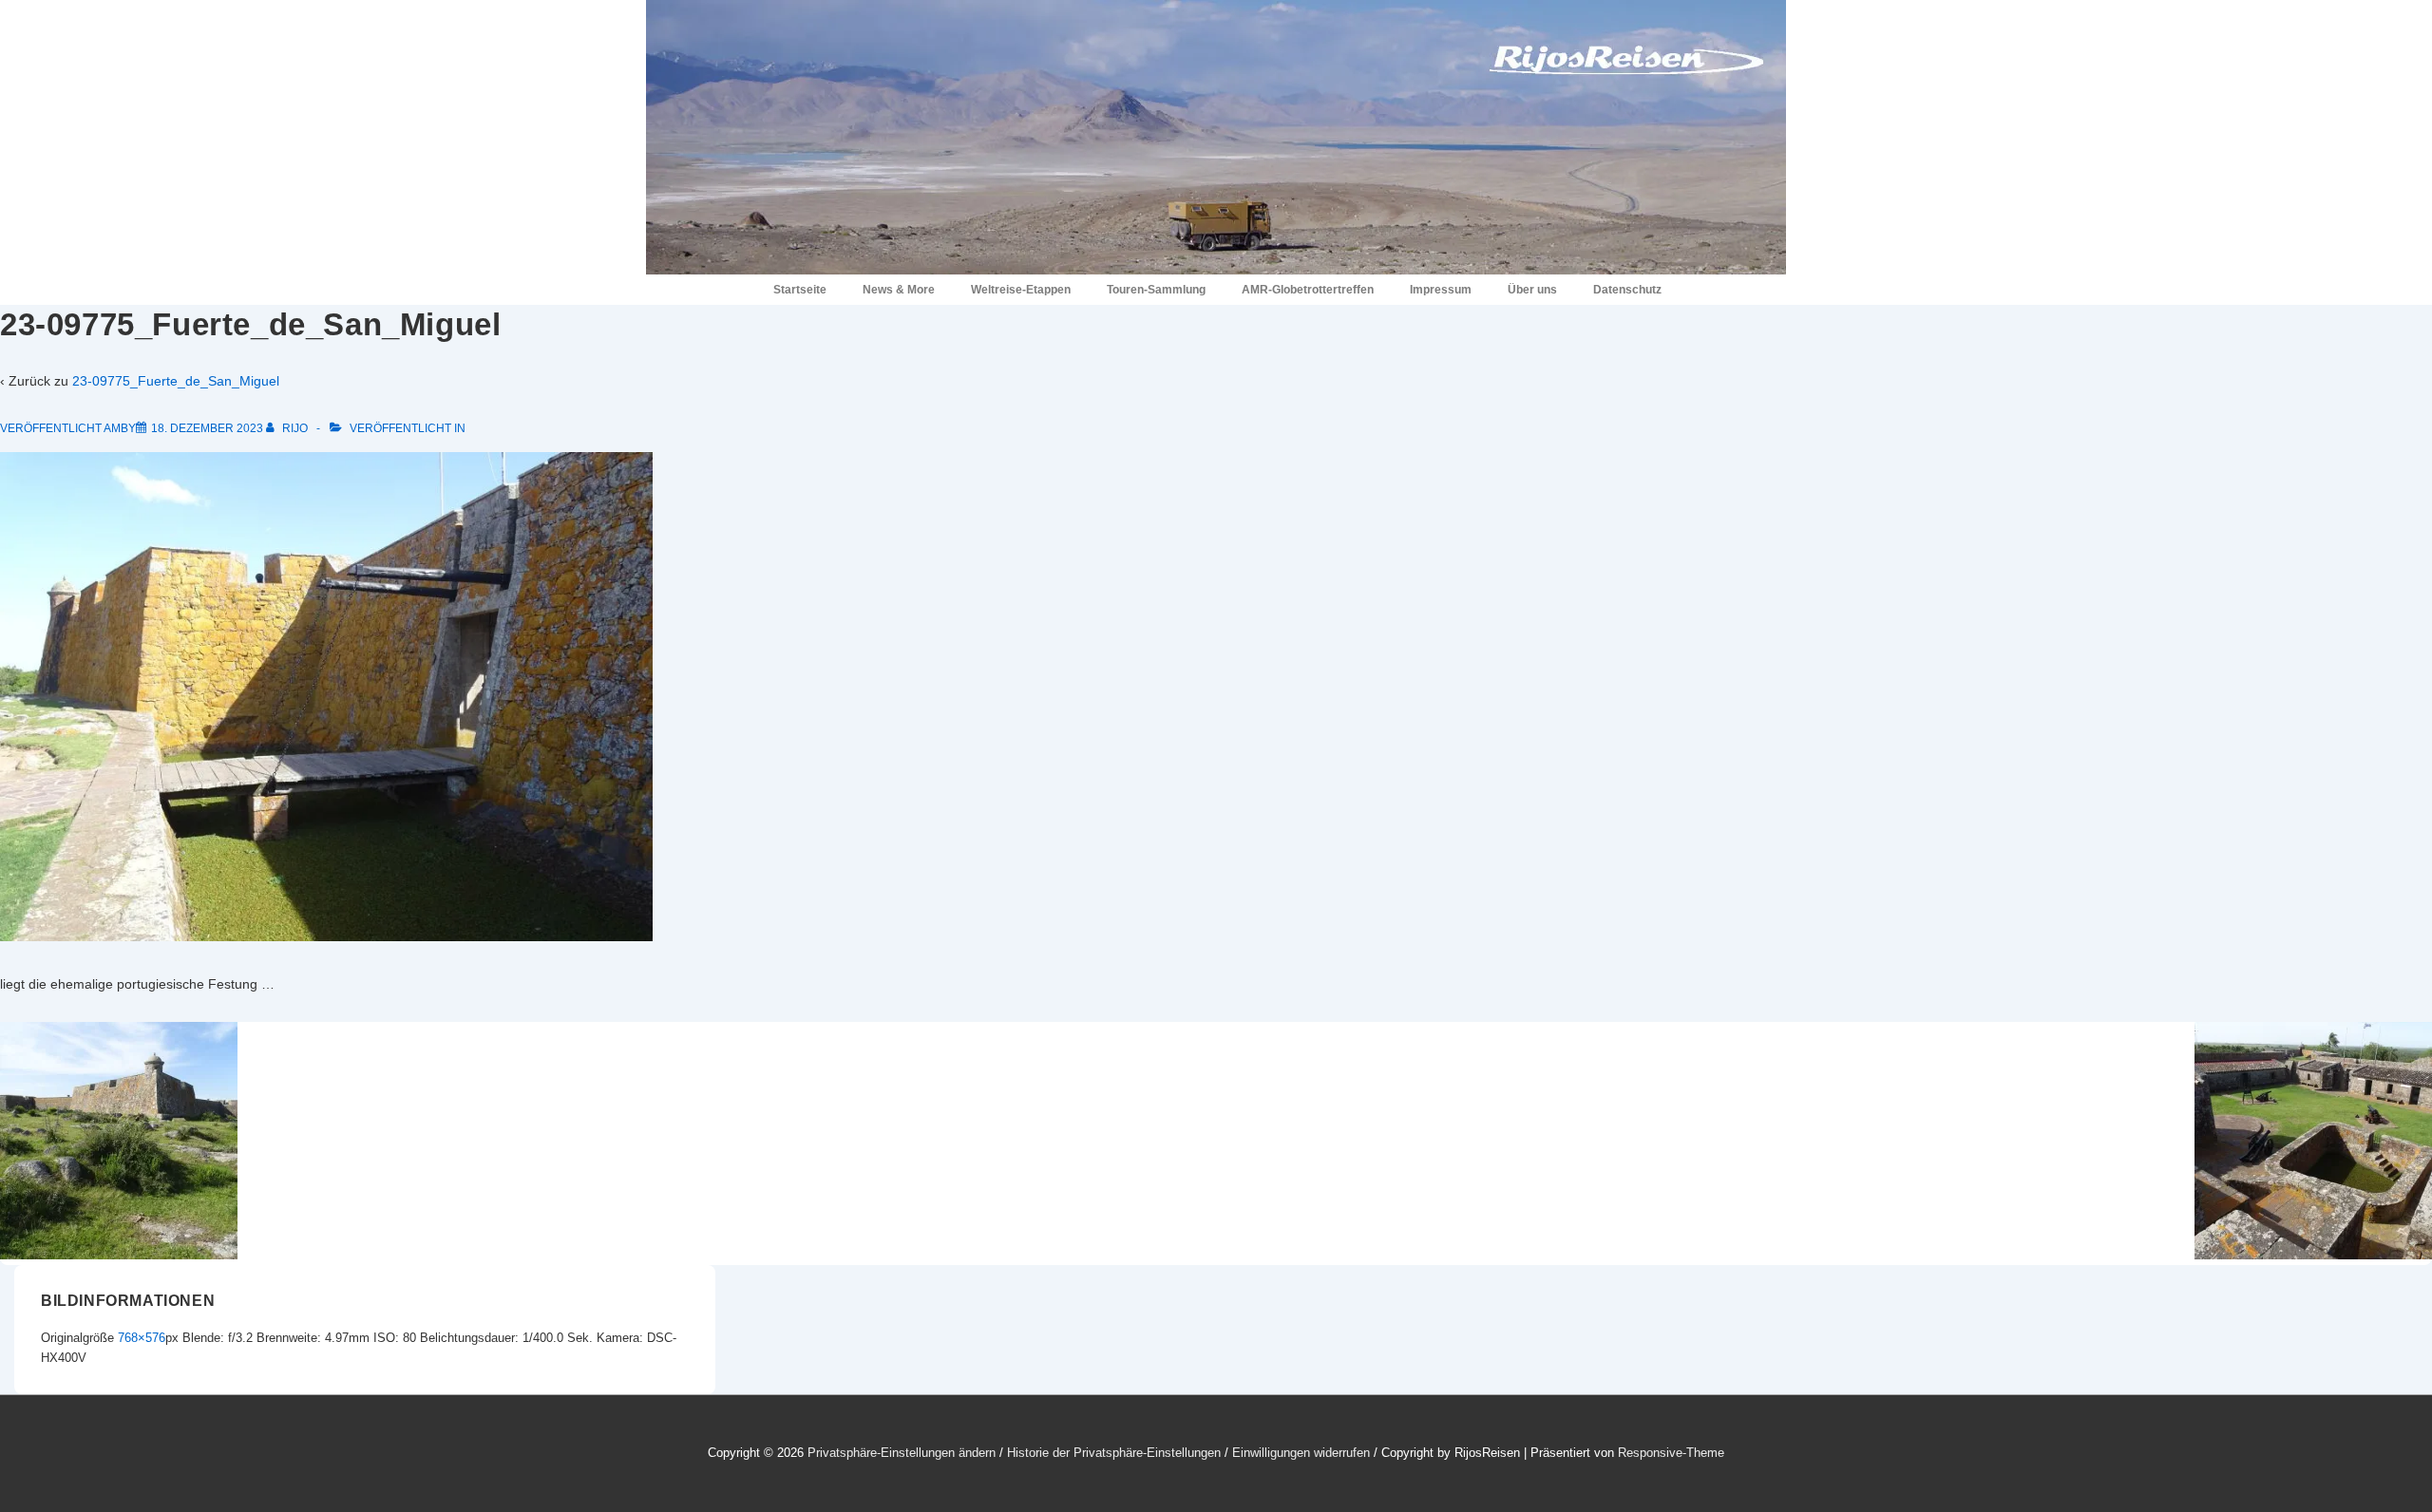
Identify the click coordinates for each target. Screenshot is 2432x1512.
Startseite (800, 290)
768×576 (142, 1338)
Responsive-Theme (1671, 1453)
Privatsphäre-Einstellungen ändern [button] (902, 1453)
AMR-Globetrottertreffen (1308, 290)
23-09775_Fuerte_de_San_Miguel (176, 381)
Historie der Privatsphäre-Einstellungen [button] (1114, 1453)
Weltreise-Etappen (1021, 290)
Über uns (1532, 290)
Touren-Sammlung (1156, 290)
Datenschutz (1627, 290)
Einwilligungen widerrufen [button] (1301, 1453)
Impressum (1441, 290)
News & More (899, 290)
